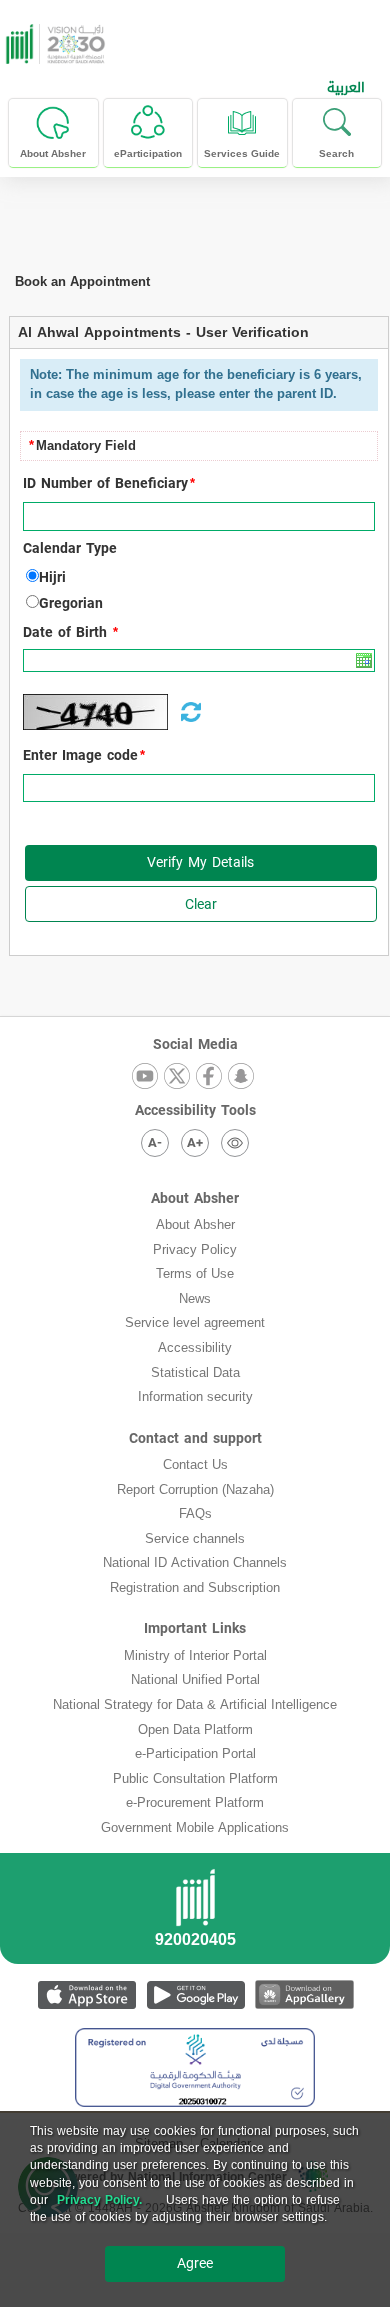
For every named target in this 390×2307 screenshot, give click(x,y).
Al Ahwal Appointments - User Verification (163, 332)
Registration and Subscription (195, 1587)
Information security (195, 1396)
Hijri (52, 578)
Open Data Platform (195, 1729)
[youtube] (145, 1077)
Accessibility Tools (195, 1110)
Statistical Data (195, 1372)
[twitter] (177, 1077)
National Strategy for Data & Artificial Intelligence (195, 1704)
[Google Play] (195, 1994)
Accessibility (195, 1347)
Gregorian (71, 604)
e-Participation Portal (195, 1753)
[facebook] (209, 1077)
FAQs (195, 1513)
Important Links (195, 1628)
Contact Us (195, 1464)
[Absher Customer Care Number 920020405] (195, 1914)
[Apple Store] (86, 1994)
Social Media (195, 1044)
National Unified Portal (195, 1679)
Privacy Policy (195, 1249)
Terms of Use (195, 1273)
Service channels (195, 1538)
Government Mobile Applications (195, 1827)
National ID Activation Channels (195, 1562)
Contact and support (195, 1438)
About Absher (195, 1198)
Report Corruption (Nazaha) (195, 1489)
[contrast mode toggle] (235, 1143)
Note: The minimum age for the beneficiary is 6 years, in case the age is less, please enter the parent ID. (196, 384)
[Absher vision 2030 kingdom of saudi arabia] (53, 44)
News (195, 1298)
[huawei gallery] (304, 1994)
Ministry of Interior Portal (195, 1655)
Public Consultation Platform (195, 1778)
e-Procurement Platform (195, 1802)
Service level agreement (195, 1322)
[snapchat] (241, 1077)
